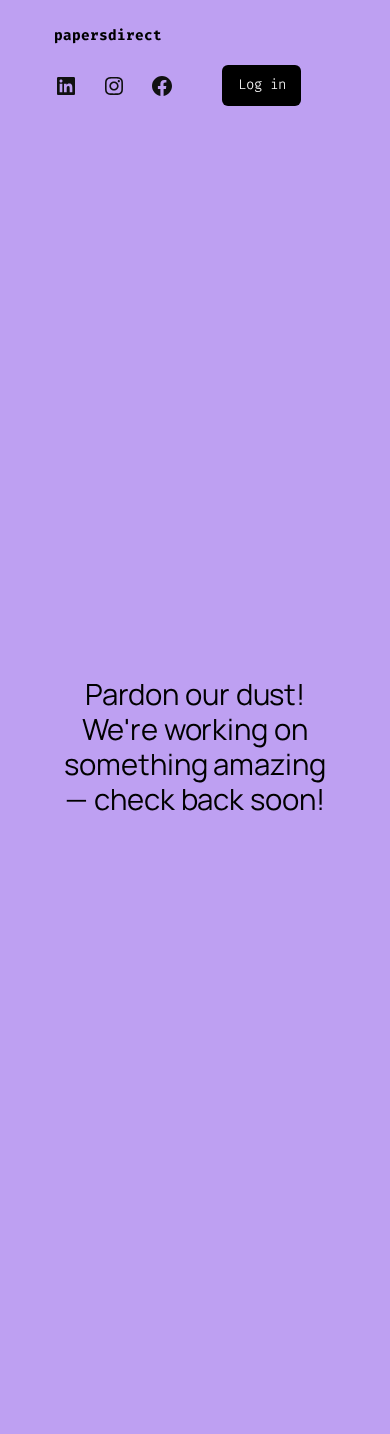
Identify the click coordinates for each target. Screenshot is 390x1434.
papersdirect (108, 35)
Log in (261, 84)
